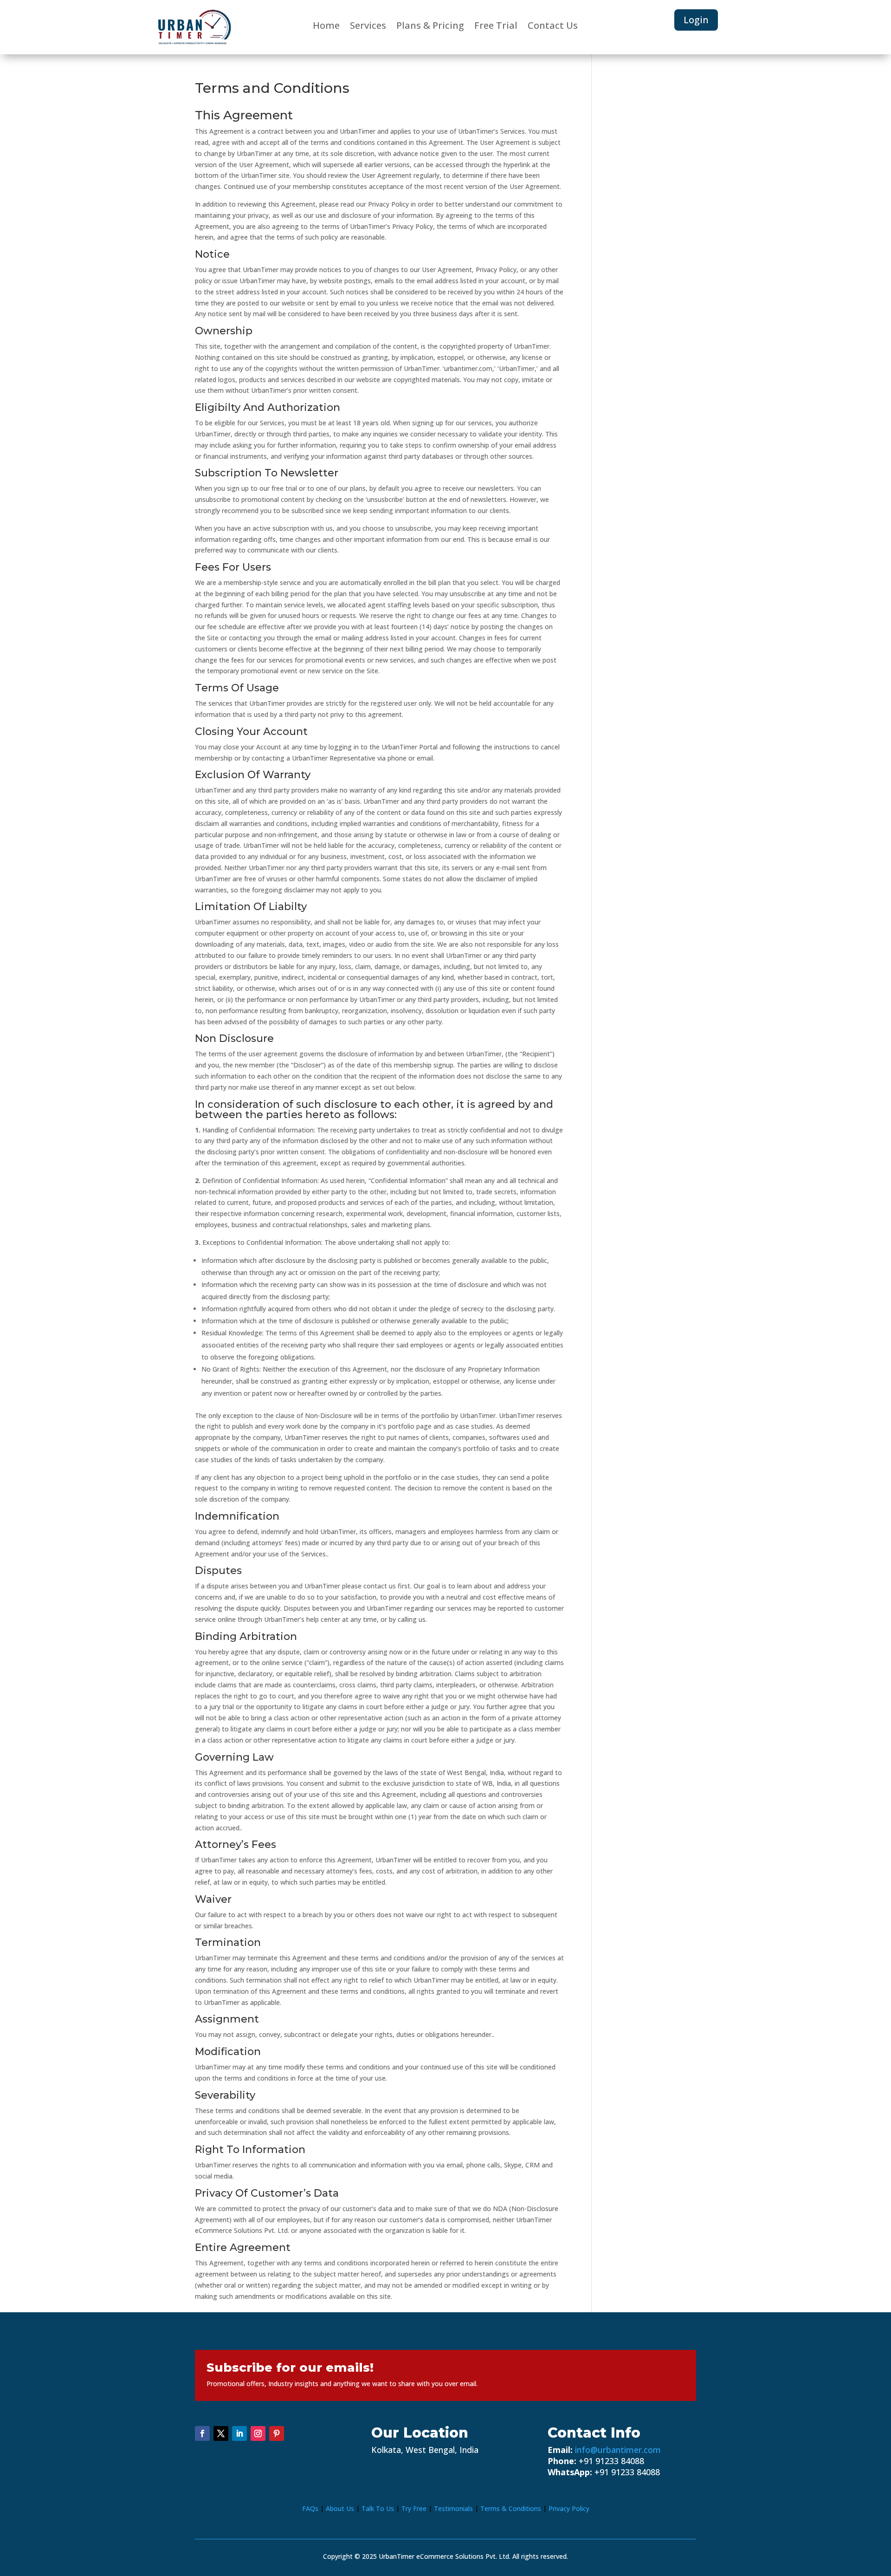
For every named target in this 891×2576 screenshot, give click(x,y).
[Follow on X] (221, 2433)
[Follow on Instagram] (258, 2433)
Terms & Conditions (511, 2508)
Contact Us (553, 27)
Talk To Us (378, 2508)
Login (696, 20)
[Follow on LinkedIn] (239, 2433)
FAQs (310, 2508)
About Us (340, 2508)
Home (326, 27)
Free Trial (496, 27)
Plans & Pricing (430, 27)
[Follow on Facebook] (202, 2433)
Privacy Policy (569, 2508)
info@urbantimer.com (618, 2450)
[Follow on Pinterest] (277, 2433)
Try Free (414, 2508)
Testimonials (453, 2508)
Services (368, 27)
